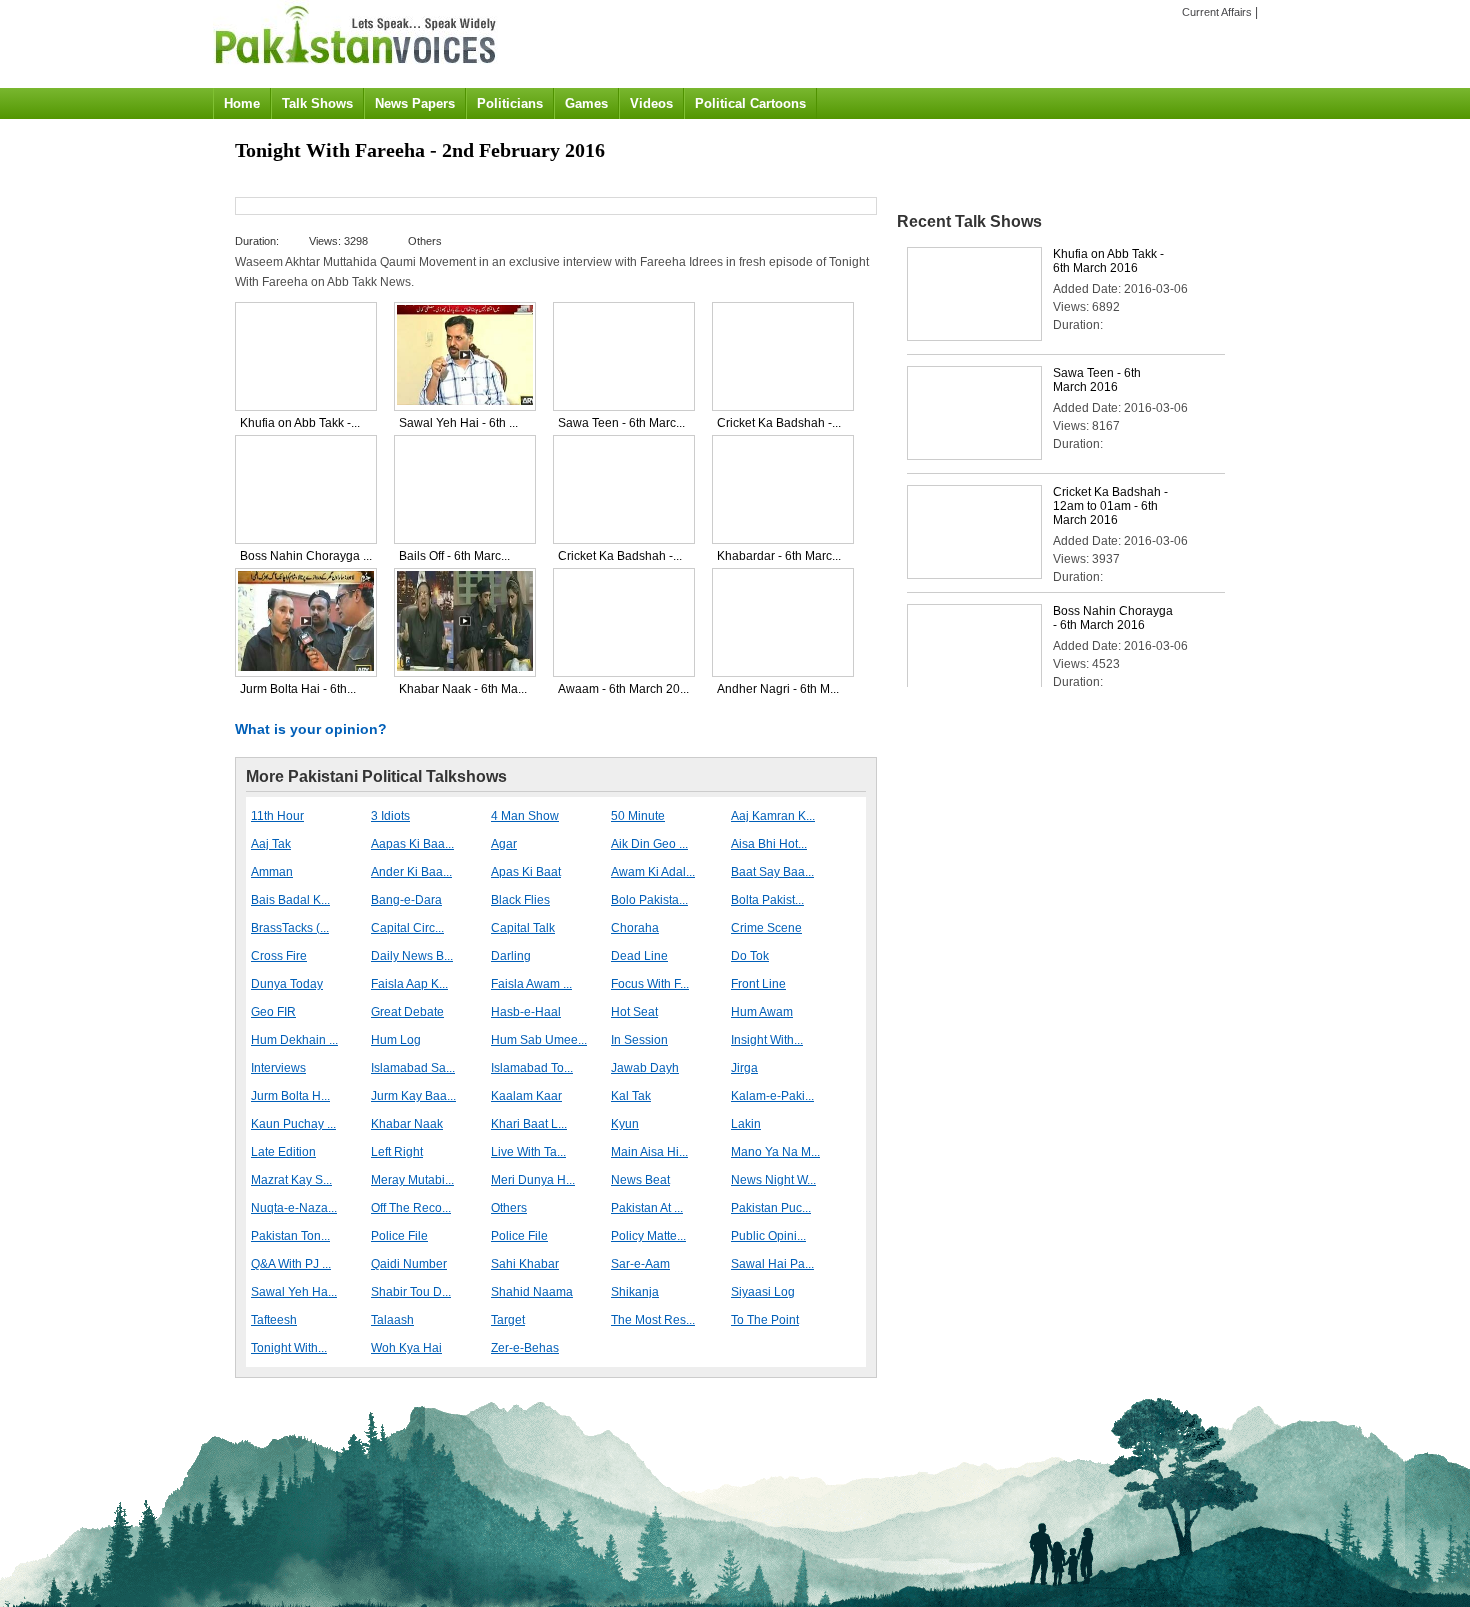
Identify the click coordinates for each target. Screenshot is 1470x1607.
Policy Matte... (648, 1236)
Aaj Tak (271, 844)
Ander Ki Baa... (411, 872)
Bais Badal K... (290, 900)
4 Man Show (525, 816)
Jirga (744, 1068)
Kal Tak (631, 1096)
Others (509, 1208)
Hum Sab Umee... (539, 1040)
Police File (399, 1236)
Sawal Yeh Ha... (294, 1292)
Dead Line (639, 956)
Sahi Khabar (525, 1264)
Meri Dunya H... (533, 1180)
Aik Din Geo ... (649, 844)
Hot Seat (634, 1012)
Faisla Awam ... (531, 984)
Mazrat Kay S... (291, 1180)
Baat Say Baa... (772, 872)
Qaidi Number (409, 1264)
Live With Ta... (528, 1152)
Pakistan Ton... (290, 1236)
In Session (639, 1040)
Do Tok (750, 956)
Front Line (758, 984)
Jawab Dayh (645, 1068)
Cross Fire (279, 956)
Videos (651, 103)
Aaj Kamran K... (773, 816)
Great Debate (407, 1012)
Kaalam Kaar (526, 1096)
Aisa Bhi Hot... (769, 844)
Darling (511, 956)
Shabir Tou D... (411, 1292)
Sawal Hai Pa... (772, 1264)
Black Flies (520, 900)
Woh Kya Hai (406, 1348)
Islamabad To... (532, 1068)
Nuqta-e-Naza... (294, 1208)
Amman (272, 872)
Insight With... (767, 1040)
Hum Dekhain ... (294, 1040)
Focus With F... (650, 984)
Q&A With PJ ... (291, 1264)
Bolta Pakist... (767, 900)
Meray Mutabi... (412, 1180)
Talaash (392, 1320)
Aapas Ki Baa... (412, 844)
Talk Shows (317, 103)
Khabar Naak (407, 1124)
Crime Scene (766, 928)
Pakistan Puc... (771, 1208)
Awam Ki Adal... (653, 872)
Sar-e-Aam (640, 1264)
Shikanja (635, 1292)
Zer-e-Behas (525, 1348)
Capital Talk (523, 928)
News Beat (640, 1180)
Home (242, 103)
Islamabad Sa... (413, 1068)
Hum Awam (762, 1012)
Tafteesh (274, 1320)
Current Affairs (1217, 12)
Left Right (397, 1152)
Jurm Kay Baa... (413, 1096)
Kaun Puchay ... (293, 1124)
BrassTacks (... (290, 928)
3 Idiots (390, 816)
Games (586, 103)
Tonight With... (289, 1348)
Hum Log (396, 1040)
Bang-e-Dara (406, 900)
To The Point (765, 1320)
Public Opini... (768, 1236)
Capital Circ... (407, 928)
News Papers (415, 103)
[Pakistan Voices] (355, 71)
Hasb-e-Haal (526, 1012)
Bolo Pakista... (649, 900)
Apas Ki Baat (526, 872)
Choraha (635, 928)
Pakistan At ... (647, 1208)
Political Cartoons (750, 103)
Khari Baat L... (529, 1124)
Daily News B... (412, 956)
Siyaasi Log (763, 1292)
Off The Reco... (411, 1208)
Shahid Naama (532, 1292)
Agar (504, 844)
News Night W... (773, 1180)
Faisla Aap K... (409, 984)
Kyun (625, 1124)
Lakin (746, 1124)
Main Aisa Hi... (649, 1152)
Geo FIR (273, 1012)
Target (508, 1320)
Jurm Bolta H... (290, 1096)
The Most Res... (653, 1320)
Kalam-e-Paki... (772, 1096)
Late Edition (283, 1152)
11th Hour (277, 816)
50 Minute (638, 816)
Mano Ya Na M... (775, 1152)
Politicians (510, 103)
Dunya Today (287, 984)
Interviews (278, 1068)
